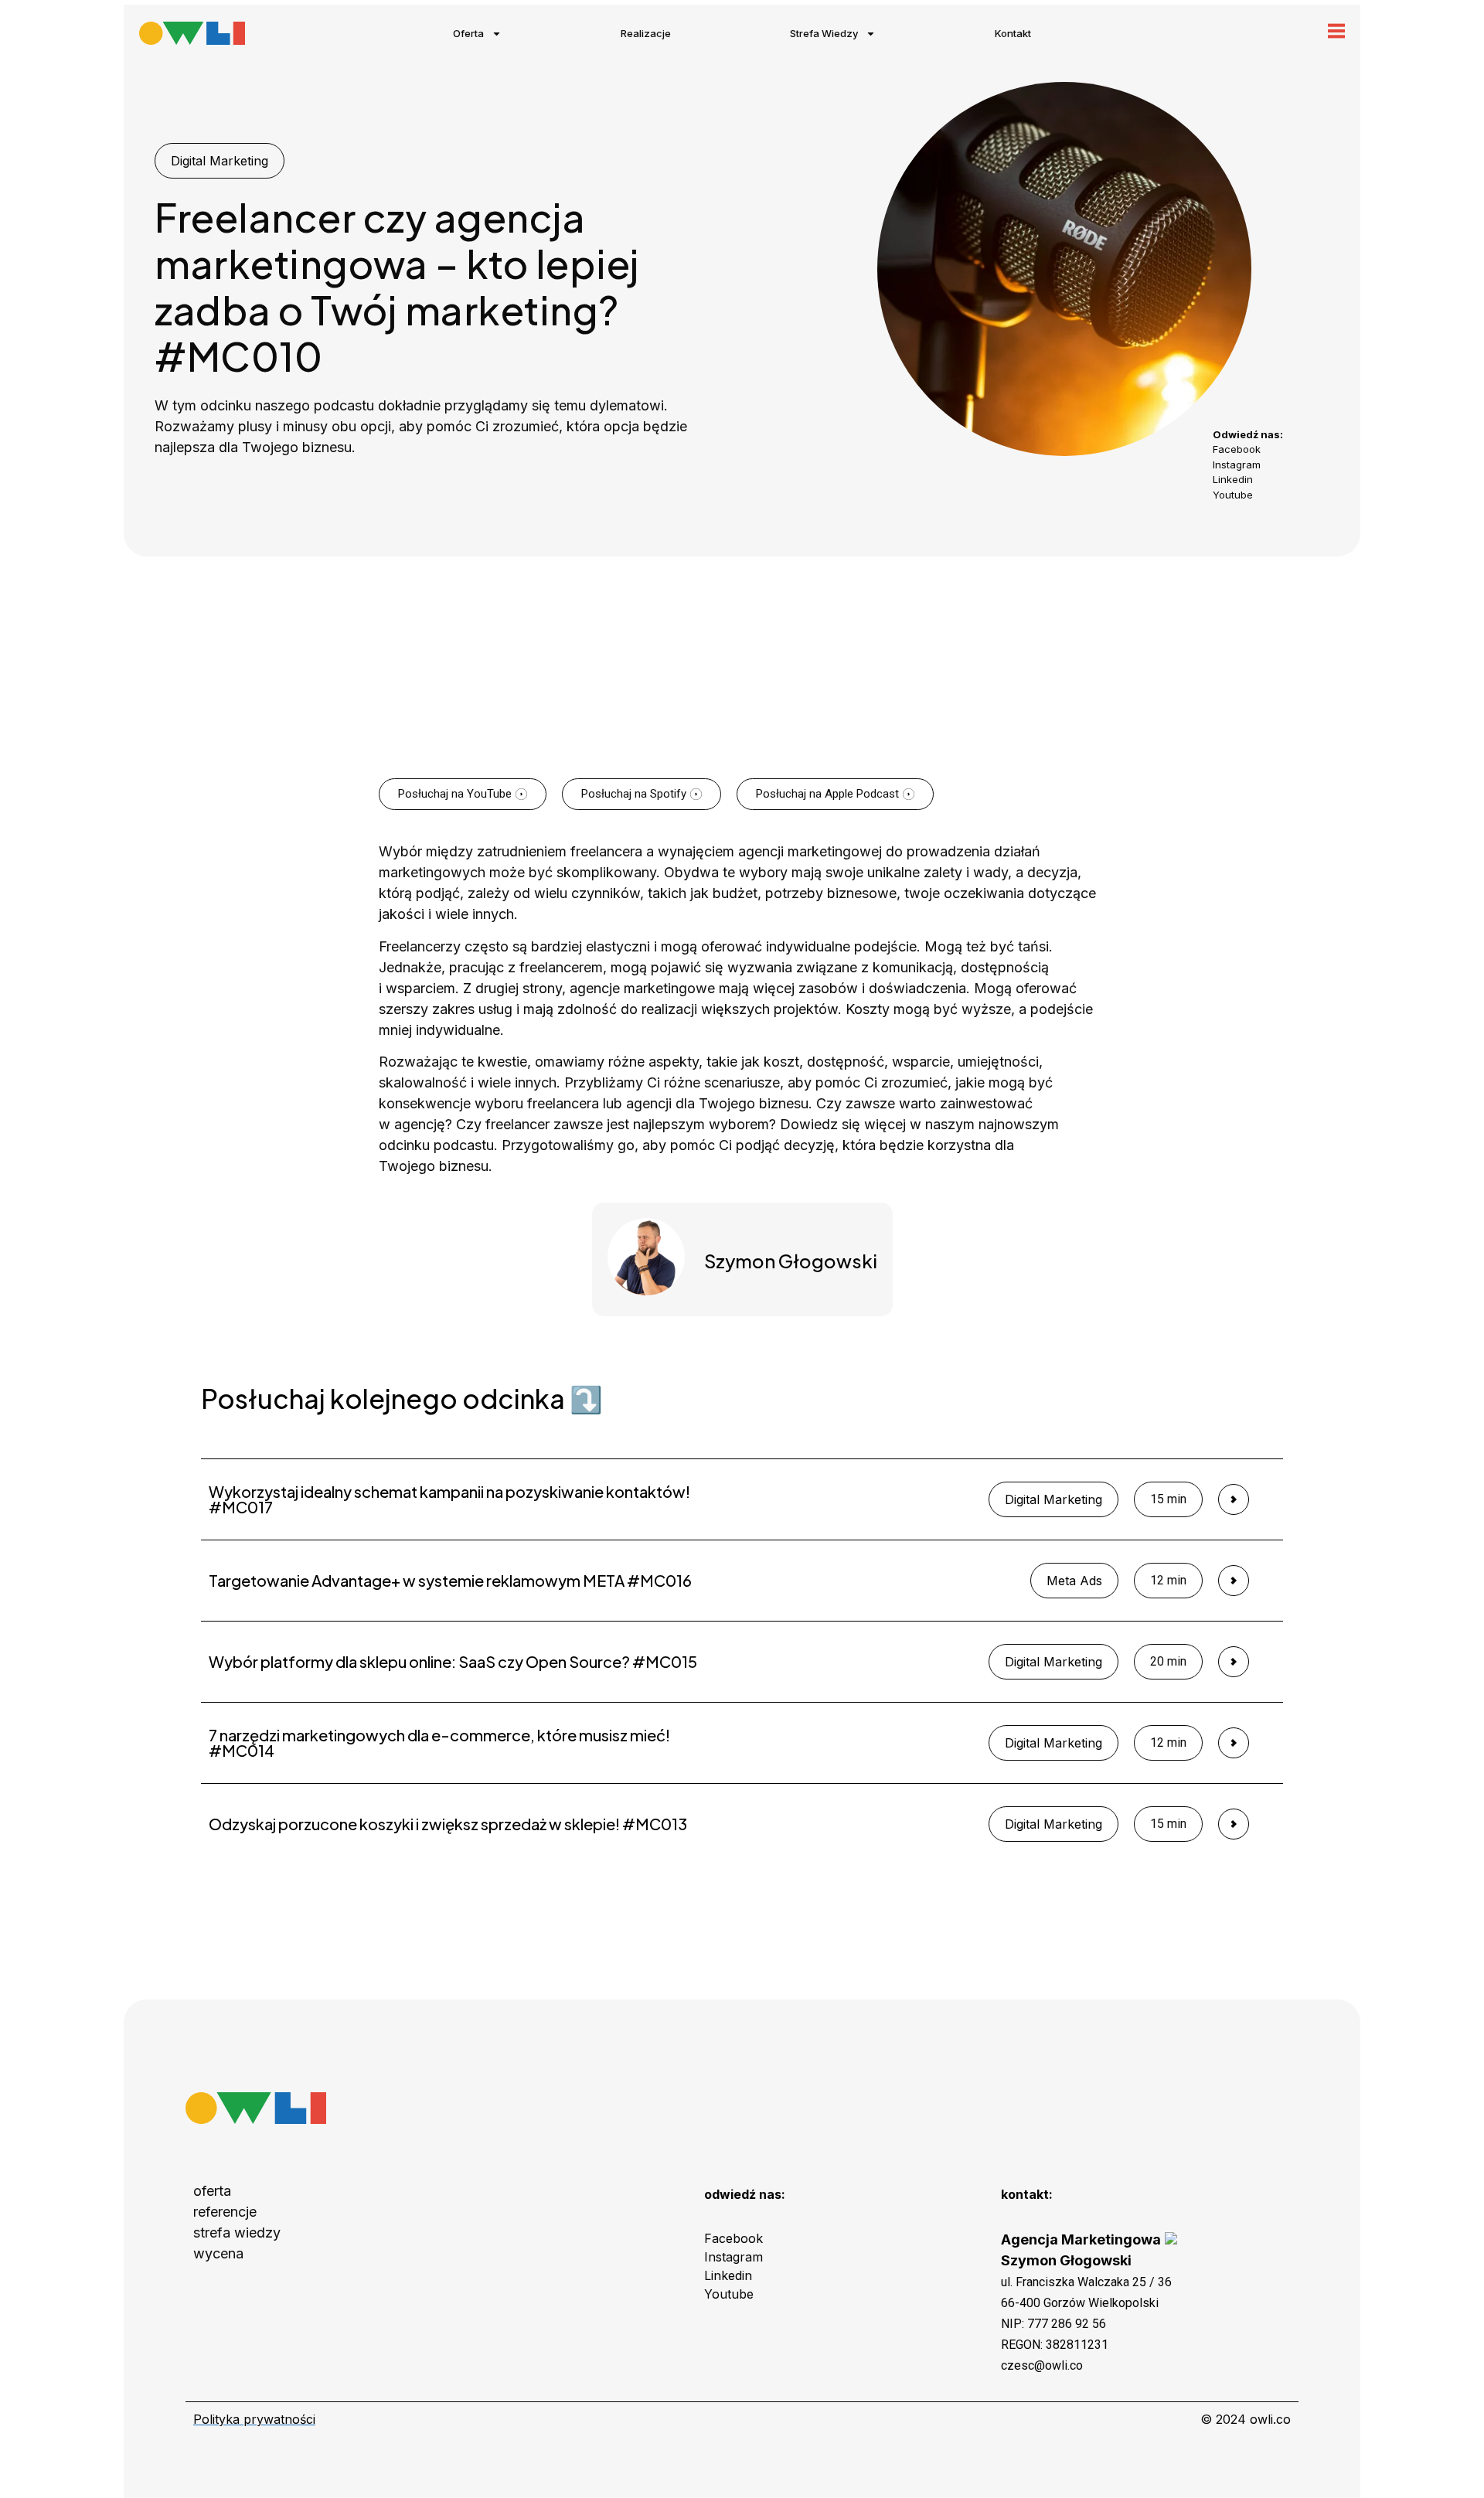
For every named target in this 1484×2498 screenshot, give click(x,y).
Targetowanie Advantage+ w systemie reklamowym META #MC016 (450, 1580)
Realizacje (646, 33)
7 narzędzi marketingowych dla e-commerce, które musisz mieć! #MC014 (439, 1742)
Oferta (468, 33)
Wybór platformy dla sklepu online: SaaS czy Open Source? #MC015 (453, 1661)
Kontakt (1013, 33)
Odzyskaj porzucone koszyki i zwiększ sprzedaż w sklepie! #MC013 (448, 1824)
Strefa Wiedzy (824, 33)
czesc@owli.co (1042, 2365)
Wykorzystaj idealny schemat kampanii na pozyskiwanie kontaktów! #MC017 (449, 1499)
